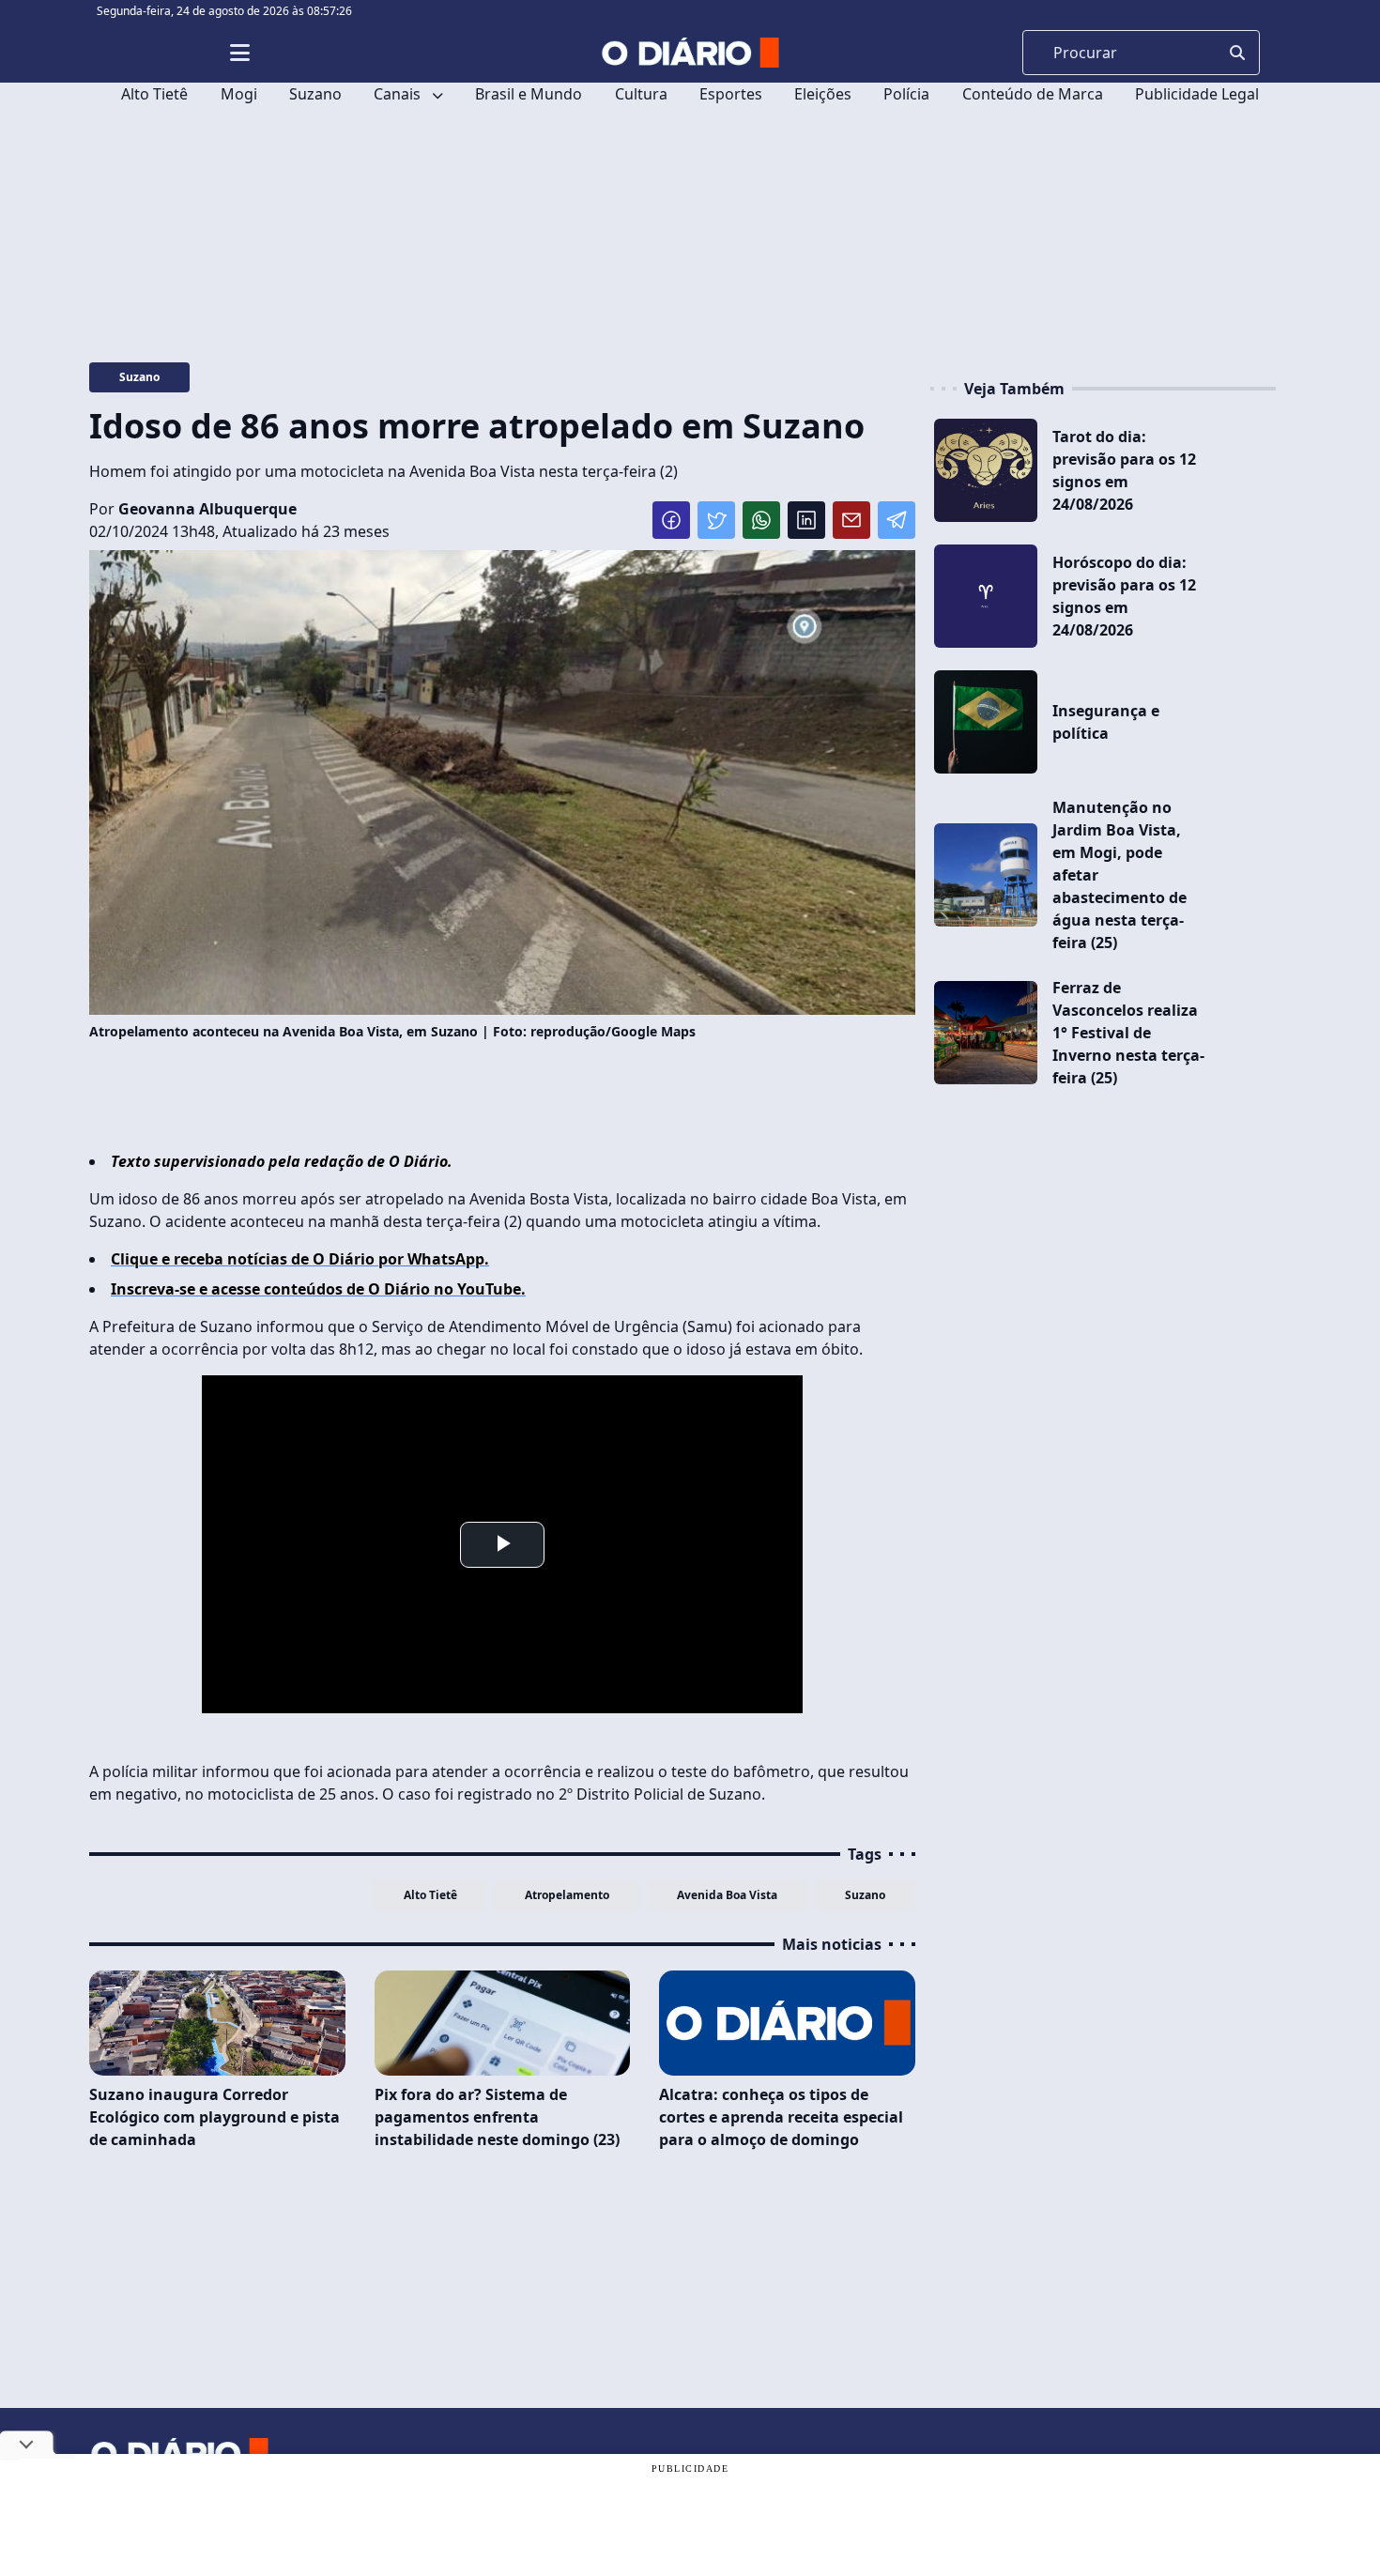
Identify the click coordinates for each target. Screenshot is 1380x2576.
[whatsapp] (761, 520)
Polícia (906, 94)
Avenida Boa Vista (727, 1895)
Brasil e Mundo (529, 94)
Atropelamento (567, 1895)
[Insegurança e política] (986, 722)
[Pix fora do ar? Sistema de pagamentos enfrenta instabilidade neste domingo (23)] (503, 2023)
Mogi (239, 94)
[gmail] (851, 520)
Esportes (731, 94)
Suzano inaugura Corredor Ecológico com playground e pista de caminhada (215, 2117)
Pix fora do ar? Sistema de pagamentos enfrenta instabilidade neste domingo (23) (497, 2117)
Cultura (641, 94)
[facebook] (671, 520)
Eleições (823, 94)
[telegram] (897, 520)
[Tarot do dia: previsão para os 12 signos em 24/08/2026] (986, 470)
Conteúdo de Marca (1033, 94)
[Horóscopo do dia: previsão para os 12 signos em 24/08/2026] (986, 596)
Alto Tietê (154, 94)
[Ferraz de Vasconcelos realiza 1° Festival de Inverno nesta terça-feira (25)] (986, 1033)
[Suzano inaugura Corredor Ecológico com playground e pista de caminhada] (217, 2023)
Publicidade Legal (1197, 94)
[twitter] (716, 520)
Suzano (315, 94)
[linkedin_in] (806, 520)
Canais (399, 94)
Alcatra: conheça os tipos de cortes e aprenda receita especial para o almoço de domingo (781, 2117)
